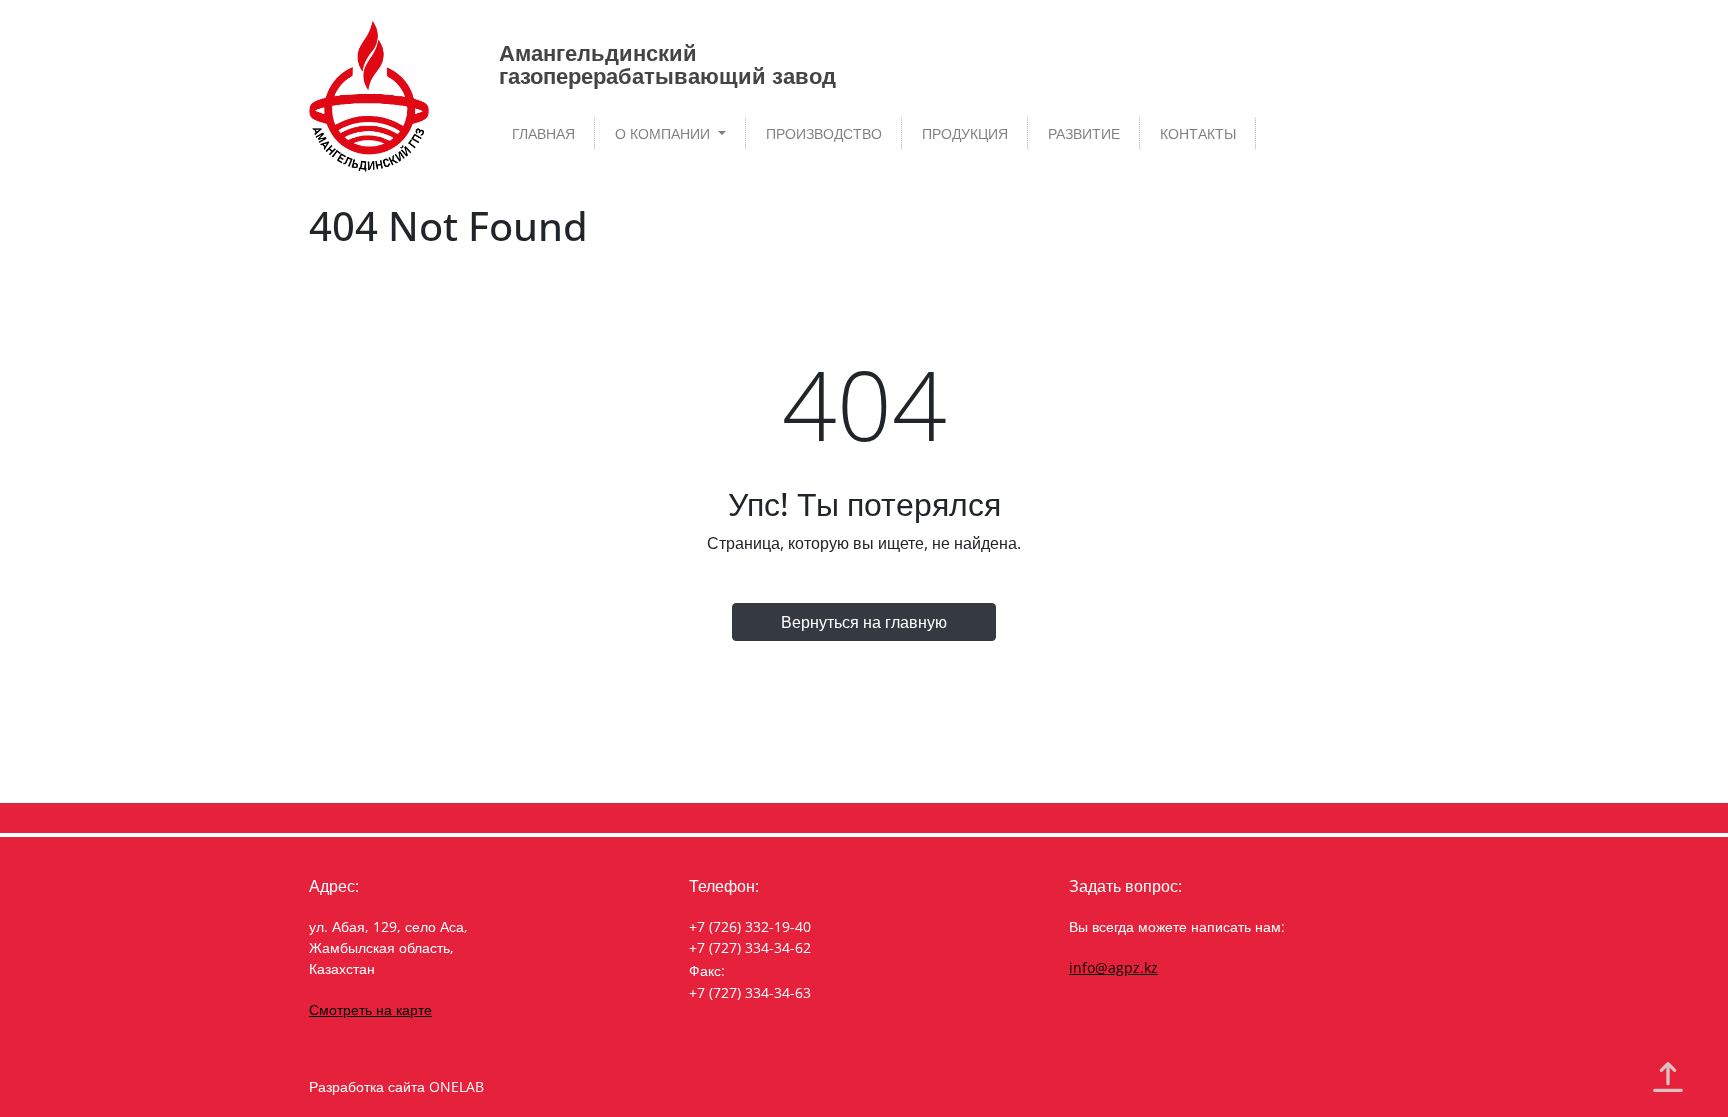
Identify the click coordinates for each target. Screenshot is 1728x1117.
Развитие (1084, 133)
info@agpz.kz (1113, 967)
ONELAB (456, 1086)
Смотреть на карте (370, 1009)
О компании (664, 133)
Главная (543, 133)
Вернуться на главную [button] (864, 622)
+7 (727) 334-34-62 (750, 947)
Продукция (965, 133)
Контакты (1198, 133)
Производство (824, 133)
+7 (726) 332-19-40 (750, 926)
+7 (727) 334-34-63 (750, 992)
